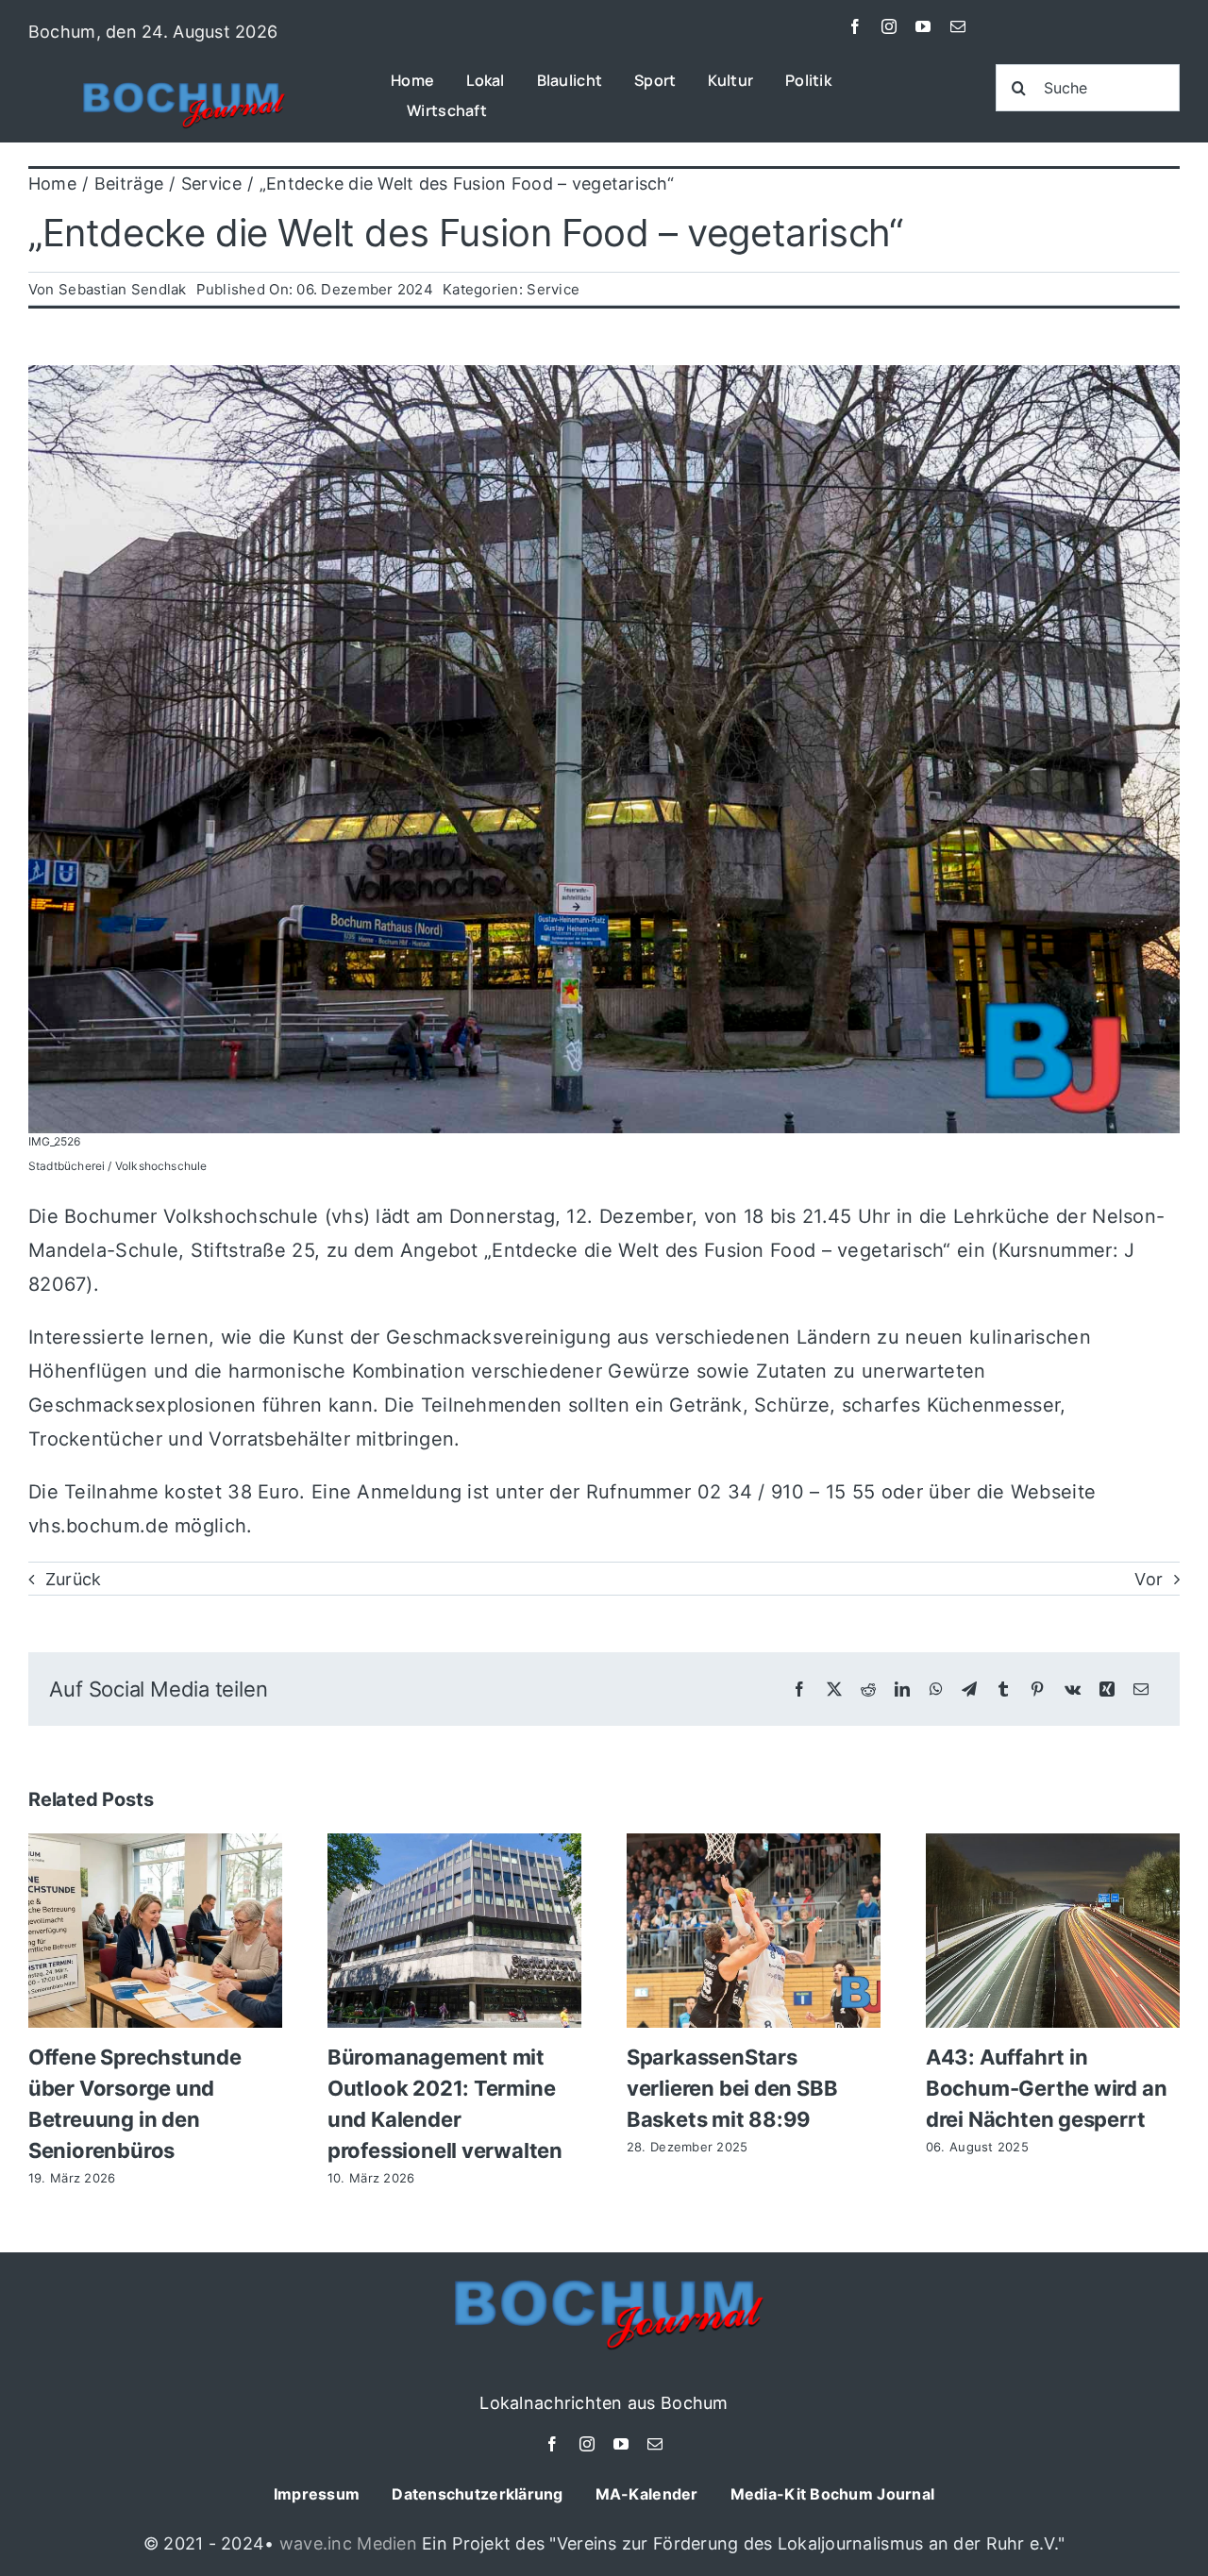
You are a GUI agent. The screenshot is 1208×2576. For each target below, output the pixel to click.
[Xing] (1107, 1689)
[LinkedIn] (902, 1689)
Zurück (74, 1579)
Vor (1149, 1579)
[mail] (958, 26)
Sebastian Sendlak (123, 289)
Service (553, 289)
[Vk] (1073, 1689)
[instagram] (889, 26)
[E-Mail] (1141, 1689)
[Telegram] (969, 1689)
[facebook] (855, 26)
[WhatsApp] (936, 1689)
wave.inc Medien (348, 2543)
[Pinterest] (1037, 1689)
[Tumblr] (1003, 1689)
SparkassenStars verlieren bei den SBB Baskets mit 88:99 (732, 2088)
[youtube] (923, 26)
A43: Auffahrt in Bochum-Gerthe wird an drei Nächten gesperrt (1046, 2088)
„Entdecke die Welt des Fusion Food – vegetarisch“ (465, 233)
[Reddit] (868, 1689)
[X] (834, 1689)
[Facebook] (799, 1689)
